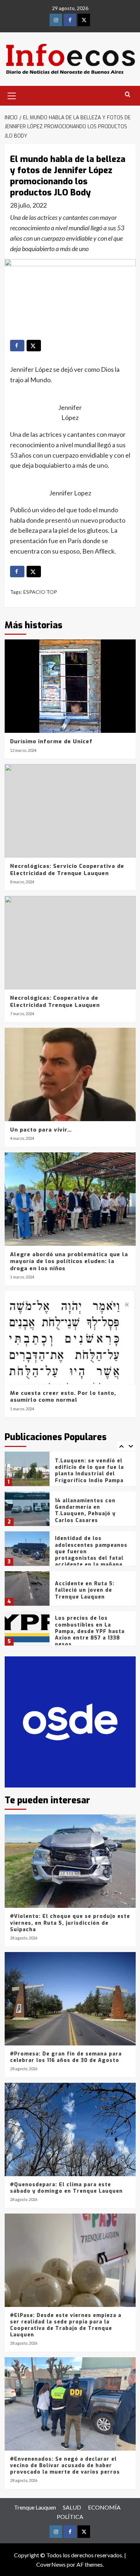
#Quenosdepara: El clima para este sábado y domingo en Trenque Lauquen (66, 2188)
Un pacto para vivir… (41, 1130)
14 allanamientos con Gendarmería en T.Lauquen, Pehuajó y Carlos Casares (85, 1511)
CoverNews (51, 2564)
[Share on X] (34, 346)
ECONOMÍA (104, 2507)
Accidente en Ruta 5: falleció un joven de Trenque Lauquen (85, 1590)
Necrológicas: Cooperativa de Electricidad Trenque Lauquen (55, 1002)
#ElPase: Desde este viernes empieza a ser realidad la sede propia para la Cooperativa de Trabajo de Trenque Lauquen (66, 2325)
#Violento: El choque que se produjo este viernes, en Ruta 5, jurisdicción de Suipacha (70, 1923)
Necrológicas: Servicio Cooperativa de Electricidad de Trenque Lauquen (67, 870)
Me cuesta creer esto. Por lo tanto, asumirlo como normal (63, 1397)
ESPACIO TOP (40, 592)
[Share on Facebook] (17, 346)
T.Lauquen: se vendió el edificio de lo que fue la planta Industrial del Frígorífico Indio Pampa (89, 1471)
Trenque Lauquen (35, 2507)
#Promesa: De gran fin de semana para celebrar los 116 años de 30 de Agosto (66, 2057)
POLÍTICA (70, 2517)
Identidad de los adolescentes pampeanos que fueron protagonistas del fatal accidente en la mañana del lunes (91, 1555)
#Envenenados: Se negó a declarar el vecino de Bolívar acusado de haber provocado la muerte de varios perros (65, 2466)
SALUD (72, 2507)
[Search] (128, 95)
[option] (70, 1472)
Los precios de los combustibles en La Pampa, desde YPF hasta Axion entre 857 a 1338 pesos (90, 1631)
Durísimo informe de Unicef (51, 741)
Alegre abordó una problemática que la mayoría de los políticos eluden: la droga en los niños (69, 1261)
